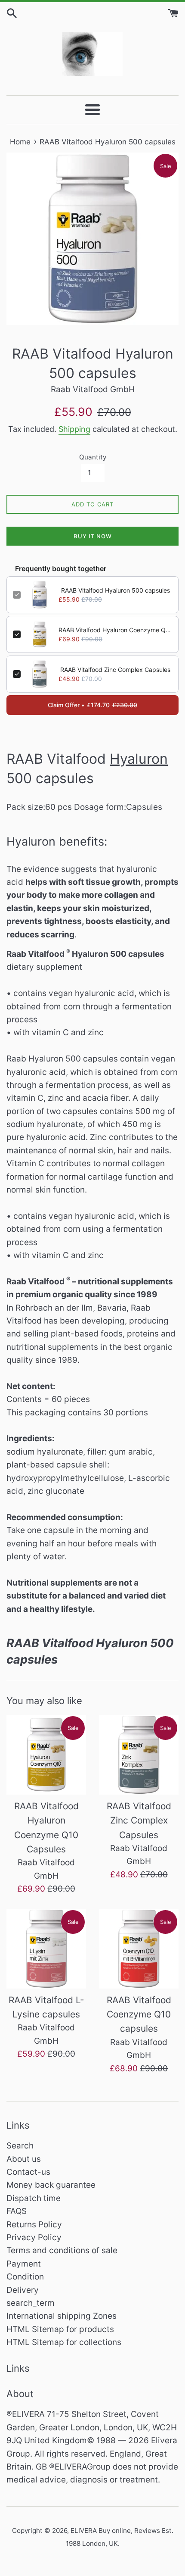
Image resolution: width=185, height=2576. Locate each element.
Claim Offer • (92, 705)
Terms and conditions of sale (62, 2250)
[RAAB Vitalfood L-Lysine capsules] (46, 1949)
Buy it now (93, 536)
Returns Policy (34, 2225)
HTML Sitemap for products (60, 2329)
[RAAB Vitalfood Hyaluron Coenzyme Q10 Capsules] (46, 1755)
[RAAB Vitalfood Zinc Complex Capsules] (139, 1755)
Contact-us (28, 2172)
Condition (25, 2277)
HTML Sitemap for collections (64, 2342)
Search (20, 2146)
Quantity (93, 457)
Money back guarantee (51, 2185)
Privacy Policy (34, 2237)
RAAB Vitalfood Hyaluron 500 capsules (116, 590)
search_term (31, 2303)
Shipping (74, 429)
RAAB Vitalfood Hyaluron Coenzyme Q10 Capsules (115, 630)
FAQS (17, 2211)
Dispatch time (34, 2198)
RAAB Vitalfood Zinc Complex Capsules (115, 670)
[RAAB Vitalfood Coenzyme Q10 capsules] (139, 1949)
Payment (24, 2264)
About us (24, 2159)
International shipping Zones (62, 2316)
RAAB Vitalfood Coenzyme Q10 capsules (139, 2014)
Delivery (23, 2290)
